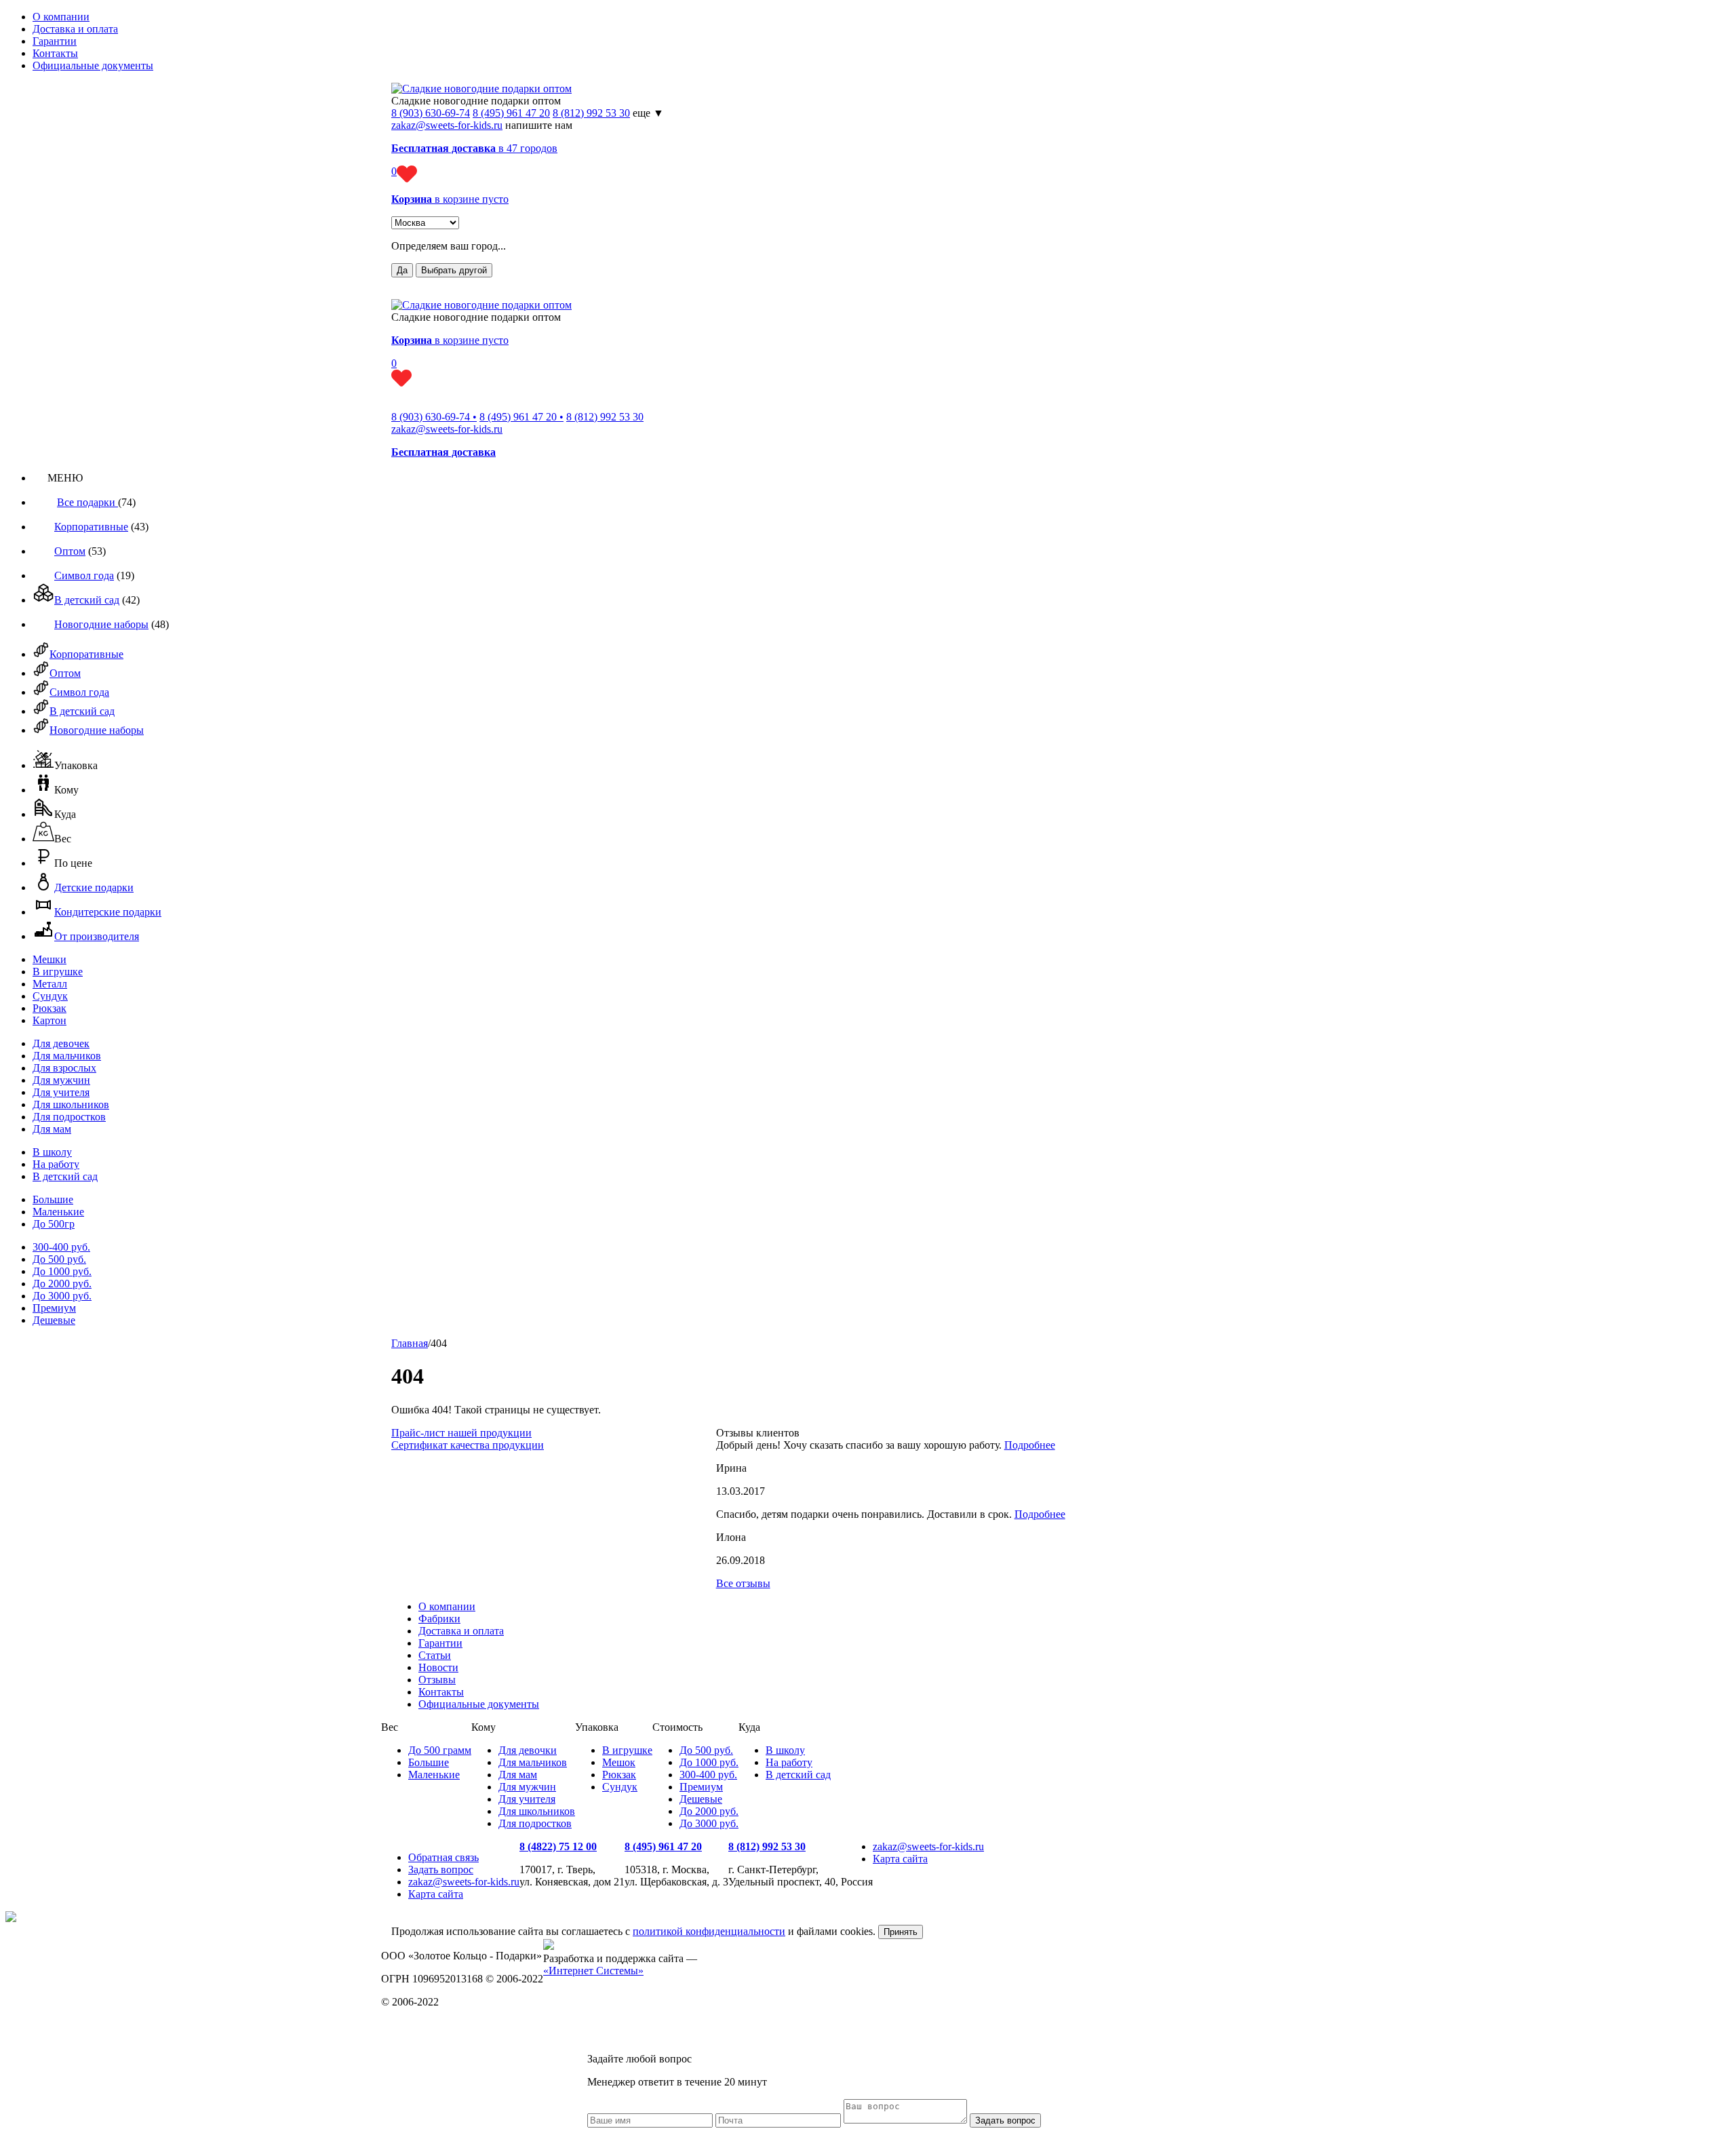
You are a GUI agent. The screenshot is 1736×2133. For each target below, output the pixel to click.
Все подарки (87, 502)
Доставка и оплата (75, 29)
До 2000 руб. (62, 1284)
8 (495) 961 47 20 (511, 113)
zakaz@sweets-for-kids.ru (447, 125)
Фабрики (439, 1619)
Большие (53, 1199)
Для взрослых (64, 1068)
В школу (52, 1152)
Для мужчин (61, 1080)
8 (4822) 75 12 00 (558, 1846)
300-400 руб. (61, 1247)
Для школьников (71, 1104)
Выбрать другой (454, 270)
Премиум (54, 1308)
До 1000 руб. (62, 1271)
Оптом (70, 551)
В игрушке (58, 972)
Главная (410, 1343)
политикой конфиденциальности (709, 1931)
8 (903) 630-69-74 (431, 113)
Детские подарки (94, 887)
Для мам (52, 1129)
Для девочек (61, 1043)
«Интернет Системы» (593, 1971)
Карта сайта (436, 1894)
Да (402, 270)
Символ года (84, 575)
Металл (50, 984)
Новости (438, 1667)
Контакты (55, 53)
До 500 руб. (59, 1259)
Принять (901, 1932)
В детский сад (87, 600)
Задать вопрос (441, 1870)
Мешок (619, 1762)
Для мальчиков (67, 1056)
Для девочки (528, 1750)
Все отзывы (743, 1583)
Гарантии (55, 41)
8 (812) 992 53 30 (591, 113)
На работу (56, 1164)
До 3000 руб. (62, 1296)
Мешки (50, 959)
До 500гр (54, 1224)
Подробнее (1030, 1445)
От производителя (97, 936)
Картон (50, 1020)
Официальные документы (93, 65)
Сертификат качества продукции (468, 1445)
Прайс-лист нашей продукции (461, 1433)
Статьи (435, 1655)
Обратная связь (443, 1857)
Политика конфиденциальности (455, 2025)
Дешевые (54, 1320)
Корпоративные (91, 527)
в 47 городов (474, 148)
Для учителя (61, 1092)
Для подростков (69, 1117)
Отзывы (437, 1680)
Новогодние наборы (101, 624)
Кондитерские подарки (108, 912)
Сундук (50, 996)
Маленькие (58, 1212)
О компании (61, 17)
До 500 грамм (440, 1750)
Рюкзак (50, 1008)
